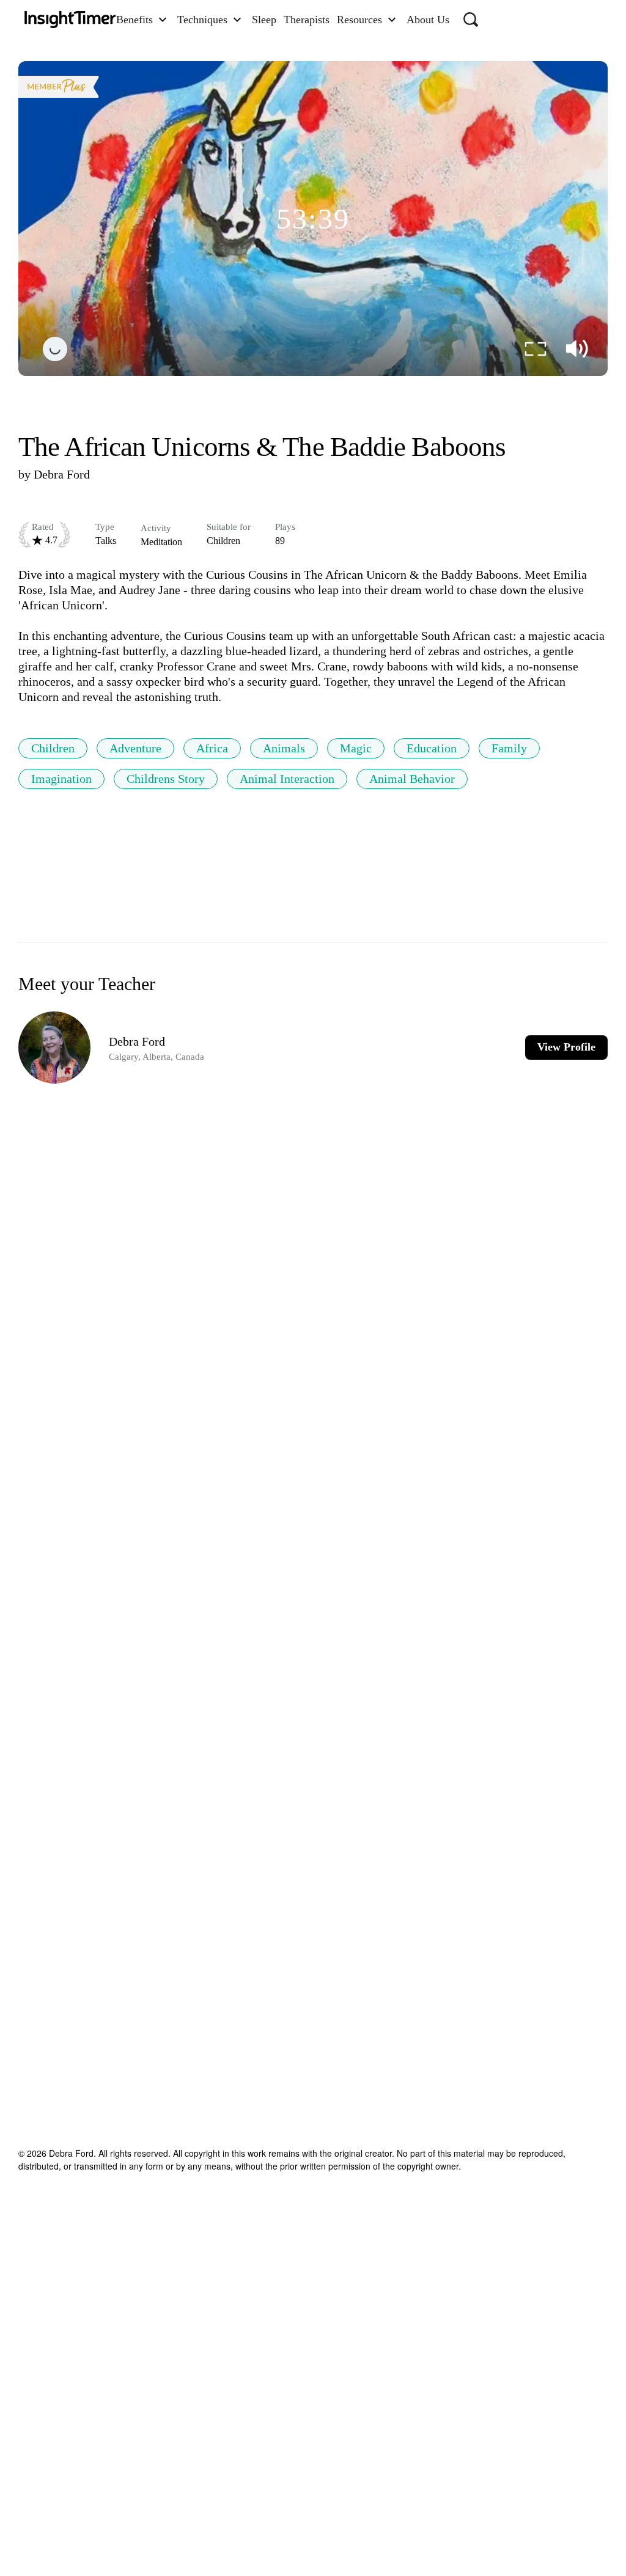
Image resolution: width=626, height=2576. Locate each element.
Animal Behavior (412, 779)
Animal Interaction (287, 779)
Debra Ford (62, 474)
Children (53, 748)
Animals (284, 748)
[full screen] (536, 349)
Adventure (135, 748)
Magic (356, 748)
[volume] (577, 349)
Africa (212, 748)
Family (509, 748)
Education (432, 748)
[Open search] (471, 20)
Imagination (61, 779)
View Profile (566, 1047)
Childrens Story (166, 779)
